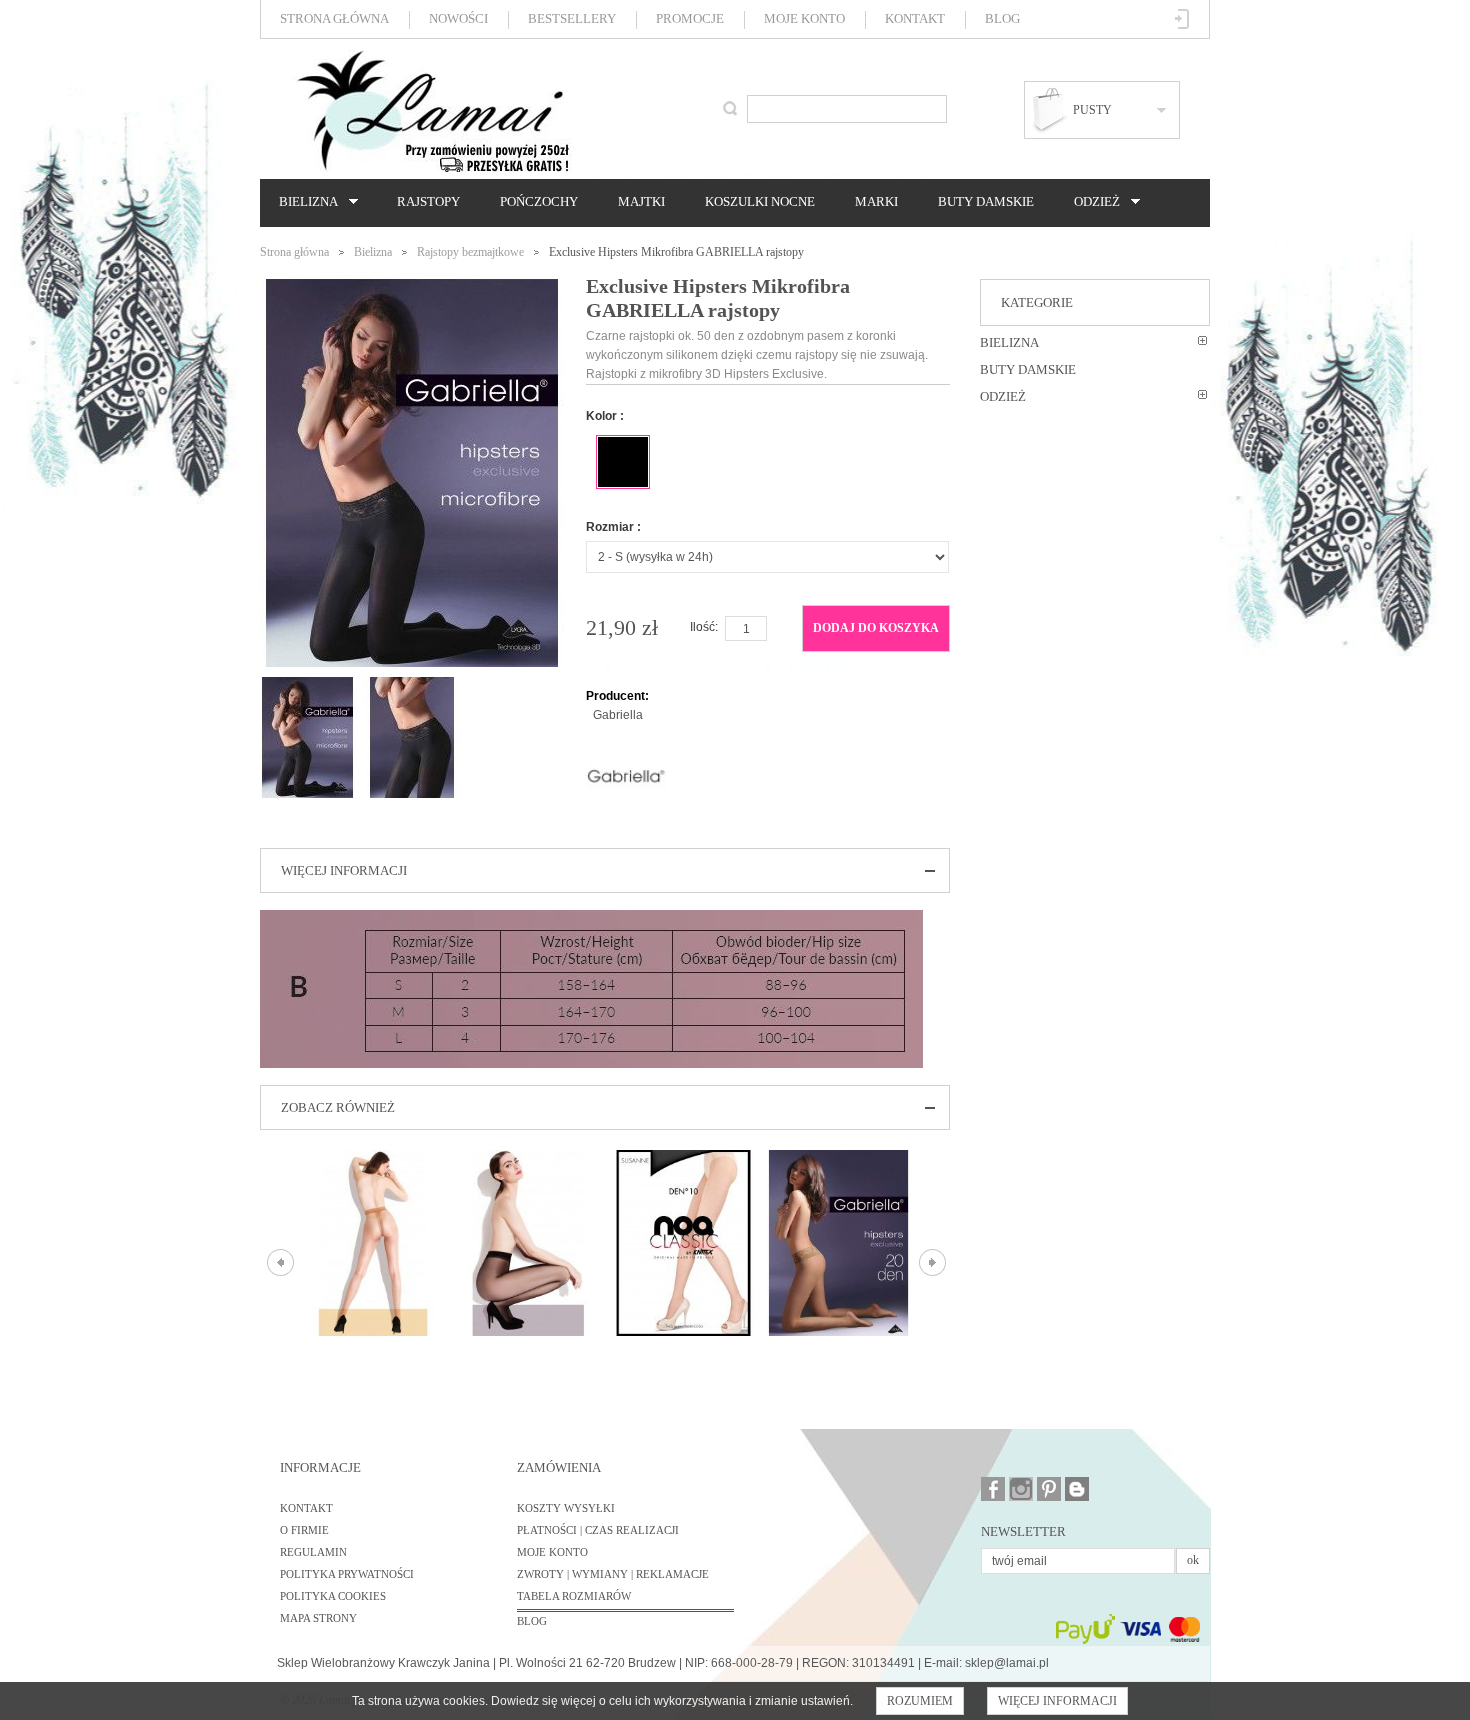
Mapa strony (318, 1618)
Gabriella (618, 715)
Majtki (641, 201)
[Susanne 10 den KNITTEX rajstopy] (683, 1243)
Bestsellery (572, 18)
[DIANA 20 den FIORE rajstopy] (528, 1243)
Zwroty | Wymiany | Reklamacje (613, 1574)
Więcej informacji (1057, 1701)
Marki (876, 201)
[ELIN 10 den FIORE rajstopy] (373, 1243)
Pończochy (539, 201)
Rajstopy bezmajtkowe (470, 252)
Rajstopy (428, 201)
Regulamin (313, 1552)
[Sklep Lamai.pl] (432, 111)
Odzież (1092, 202)
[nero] (623, 462)
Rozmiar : (613, 527)
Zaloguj (1182, 19)
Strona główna (334, 18)
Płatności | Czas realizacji (598, 1530)
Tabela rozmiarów (574, 1596)
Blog (1002, 18)
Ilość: (704, 627)
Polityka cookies (333, 1596)
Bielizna (303, 202)
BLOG (532, 1621)
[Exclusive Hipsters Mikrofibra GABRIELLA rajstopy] (307, 686)
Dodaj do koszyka (876, 628)
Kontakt (915, 18)
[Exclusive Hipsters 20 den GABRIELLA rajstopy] (838, 1243)
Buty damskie (986, 201)
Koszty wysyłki (566, 1508)
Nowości (458, 18)
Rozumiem (920, 1701)
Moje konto (804, 18)
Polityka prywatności (347, 1574)
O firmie (304, 1530)
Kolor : (605, 416)
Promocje (690, 18)
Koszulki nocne (760, 201)
